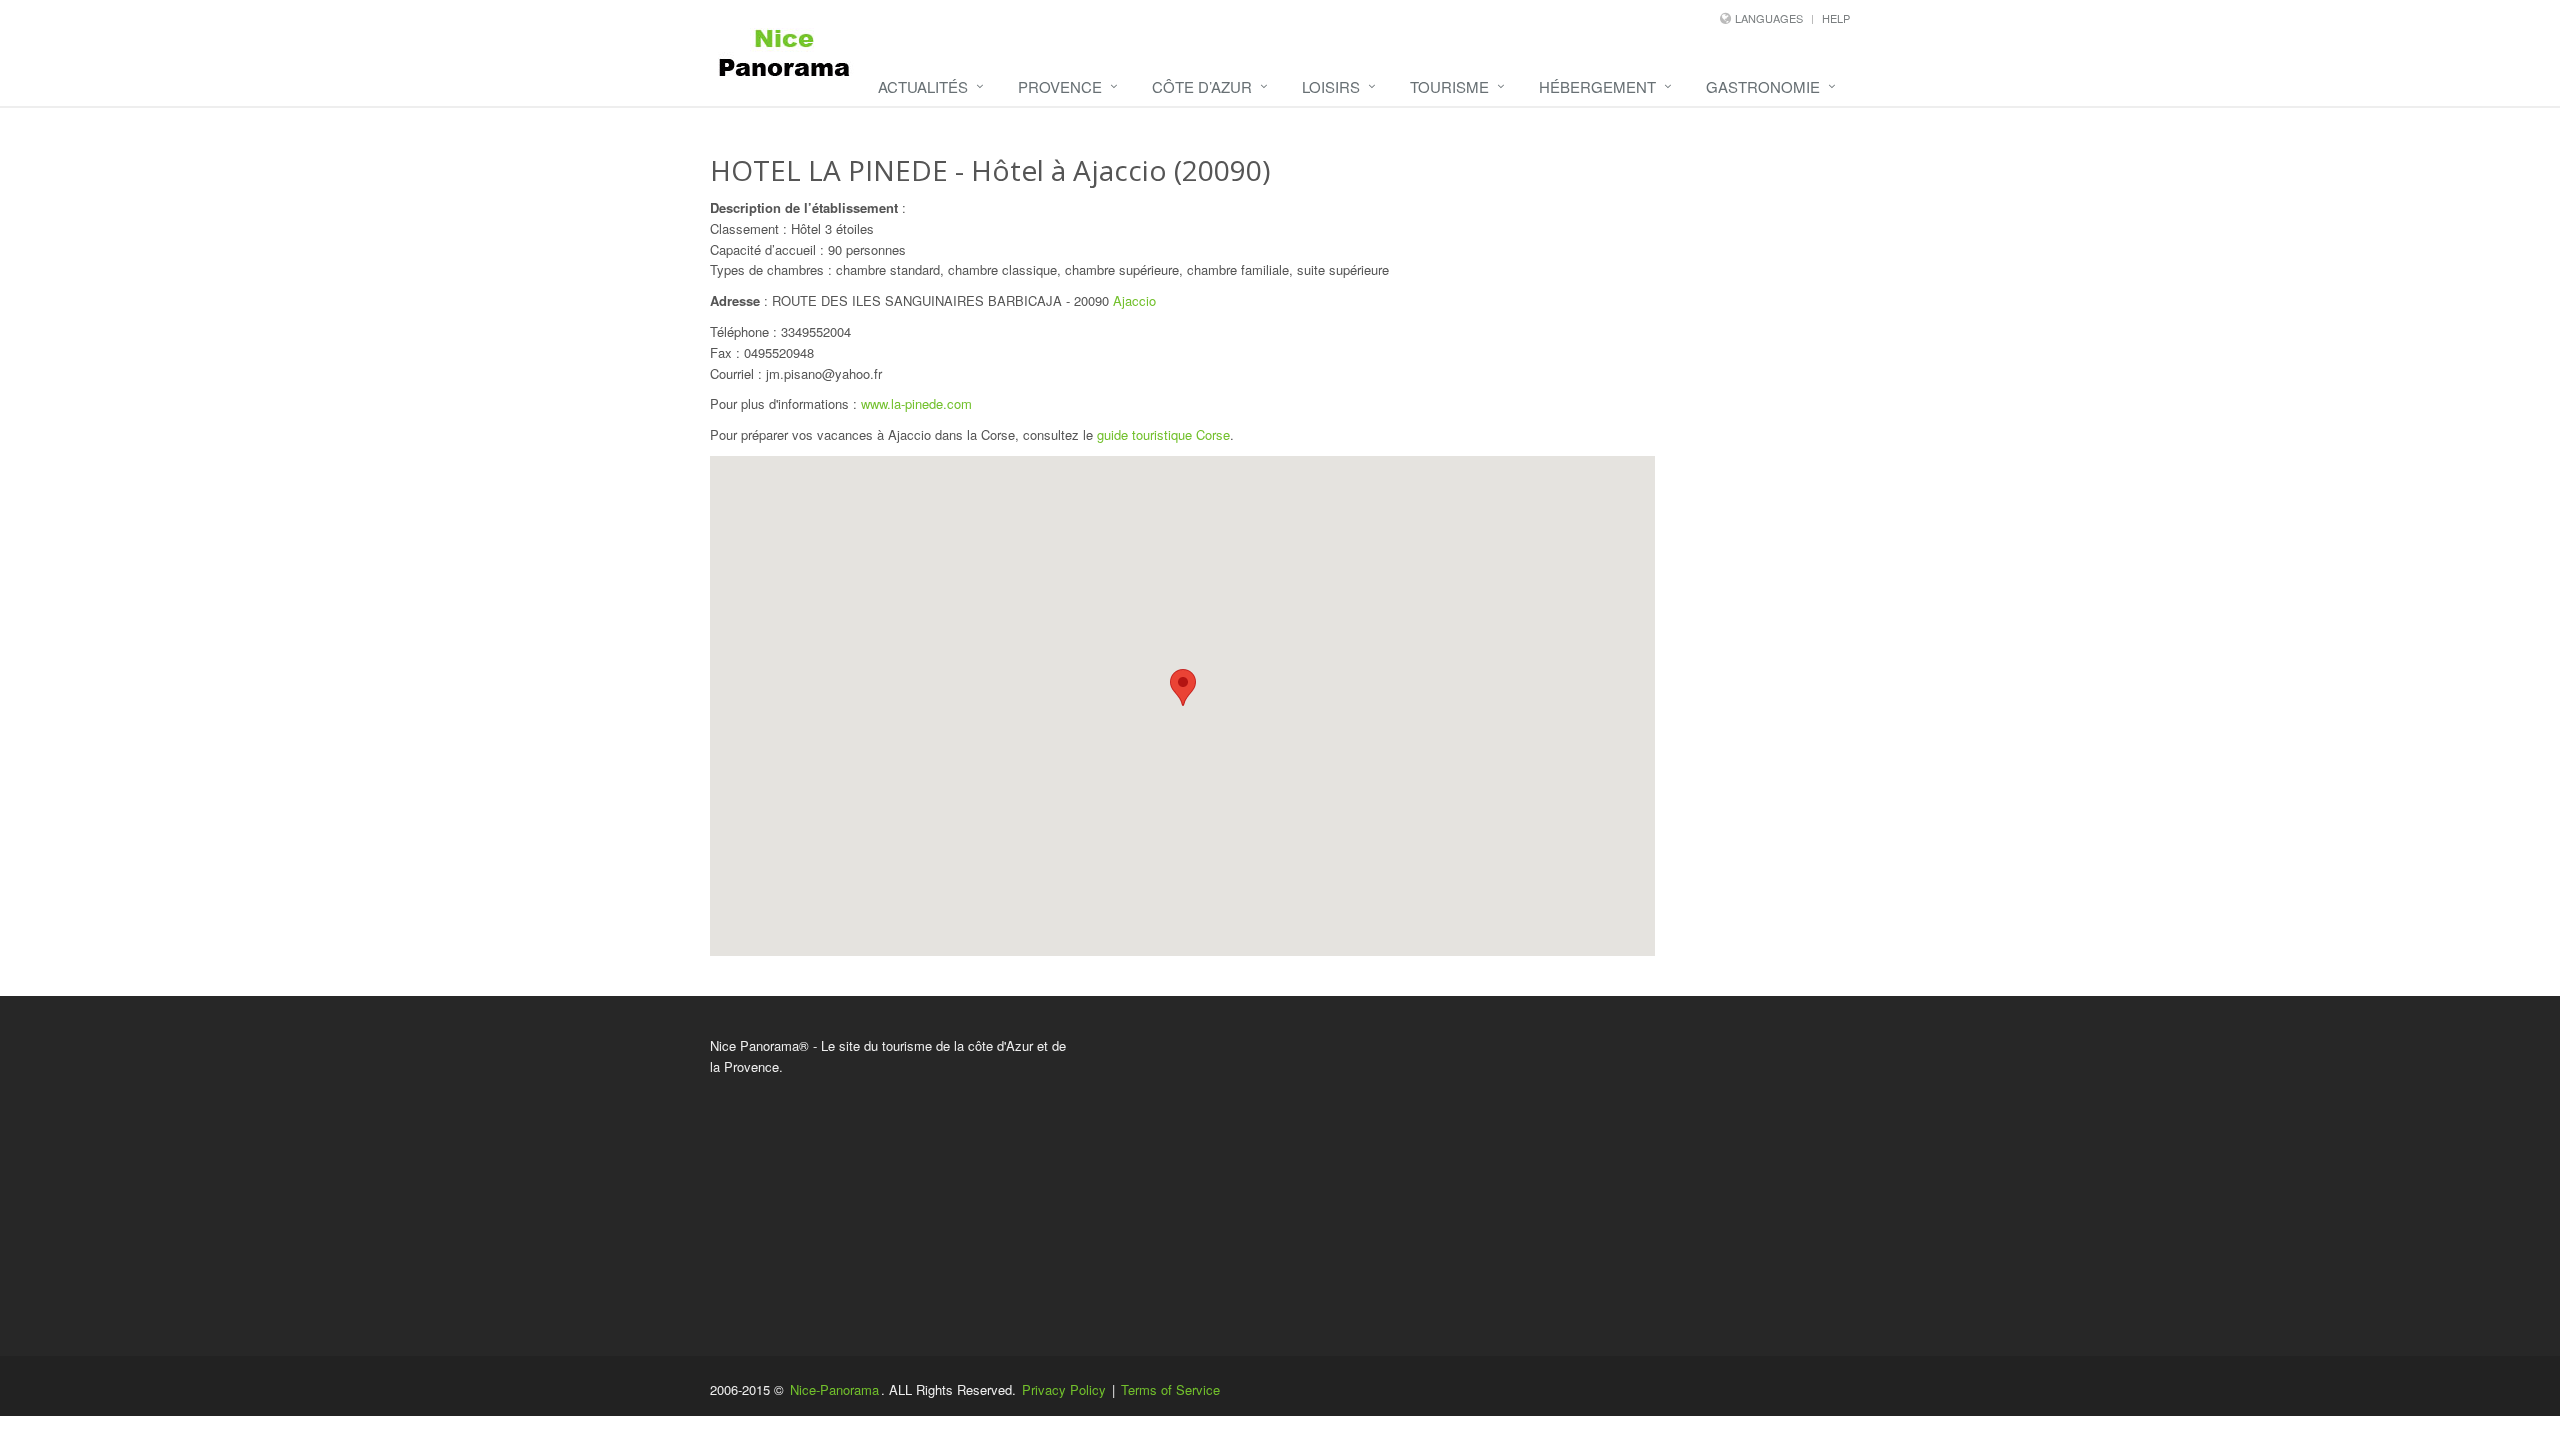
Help (1836, 18)
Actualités (923, 86)
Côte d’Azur (1202, 86)
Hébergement (1597, 86)
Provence (1060, 86)
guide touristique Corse (1163, 434)
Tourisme (1449, 86)
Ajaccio (1134, 300)
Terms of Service (1170, 1389)
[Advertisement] (1475, 1176)
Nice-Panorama (834, 1389)
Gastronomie (1763, 86)
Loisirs (1331, 86)
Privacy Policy (1064, 1389)
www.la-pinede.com (916, 403)
